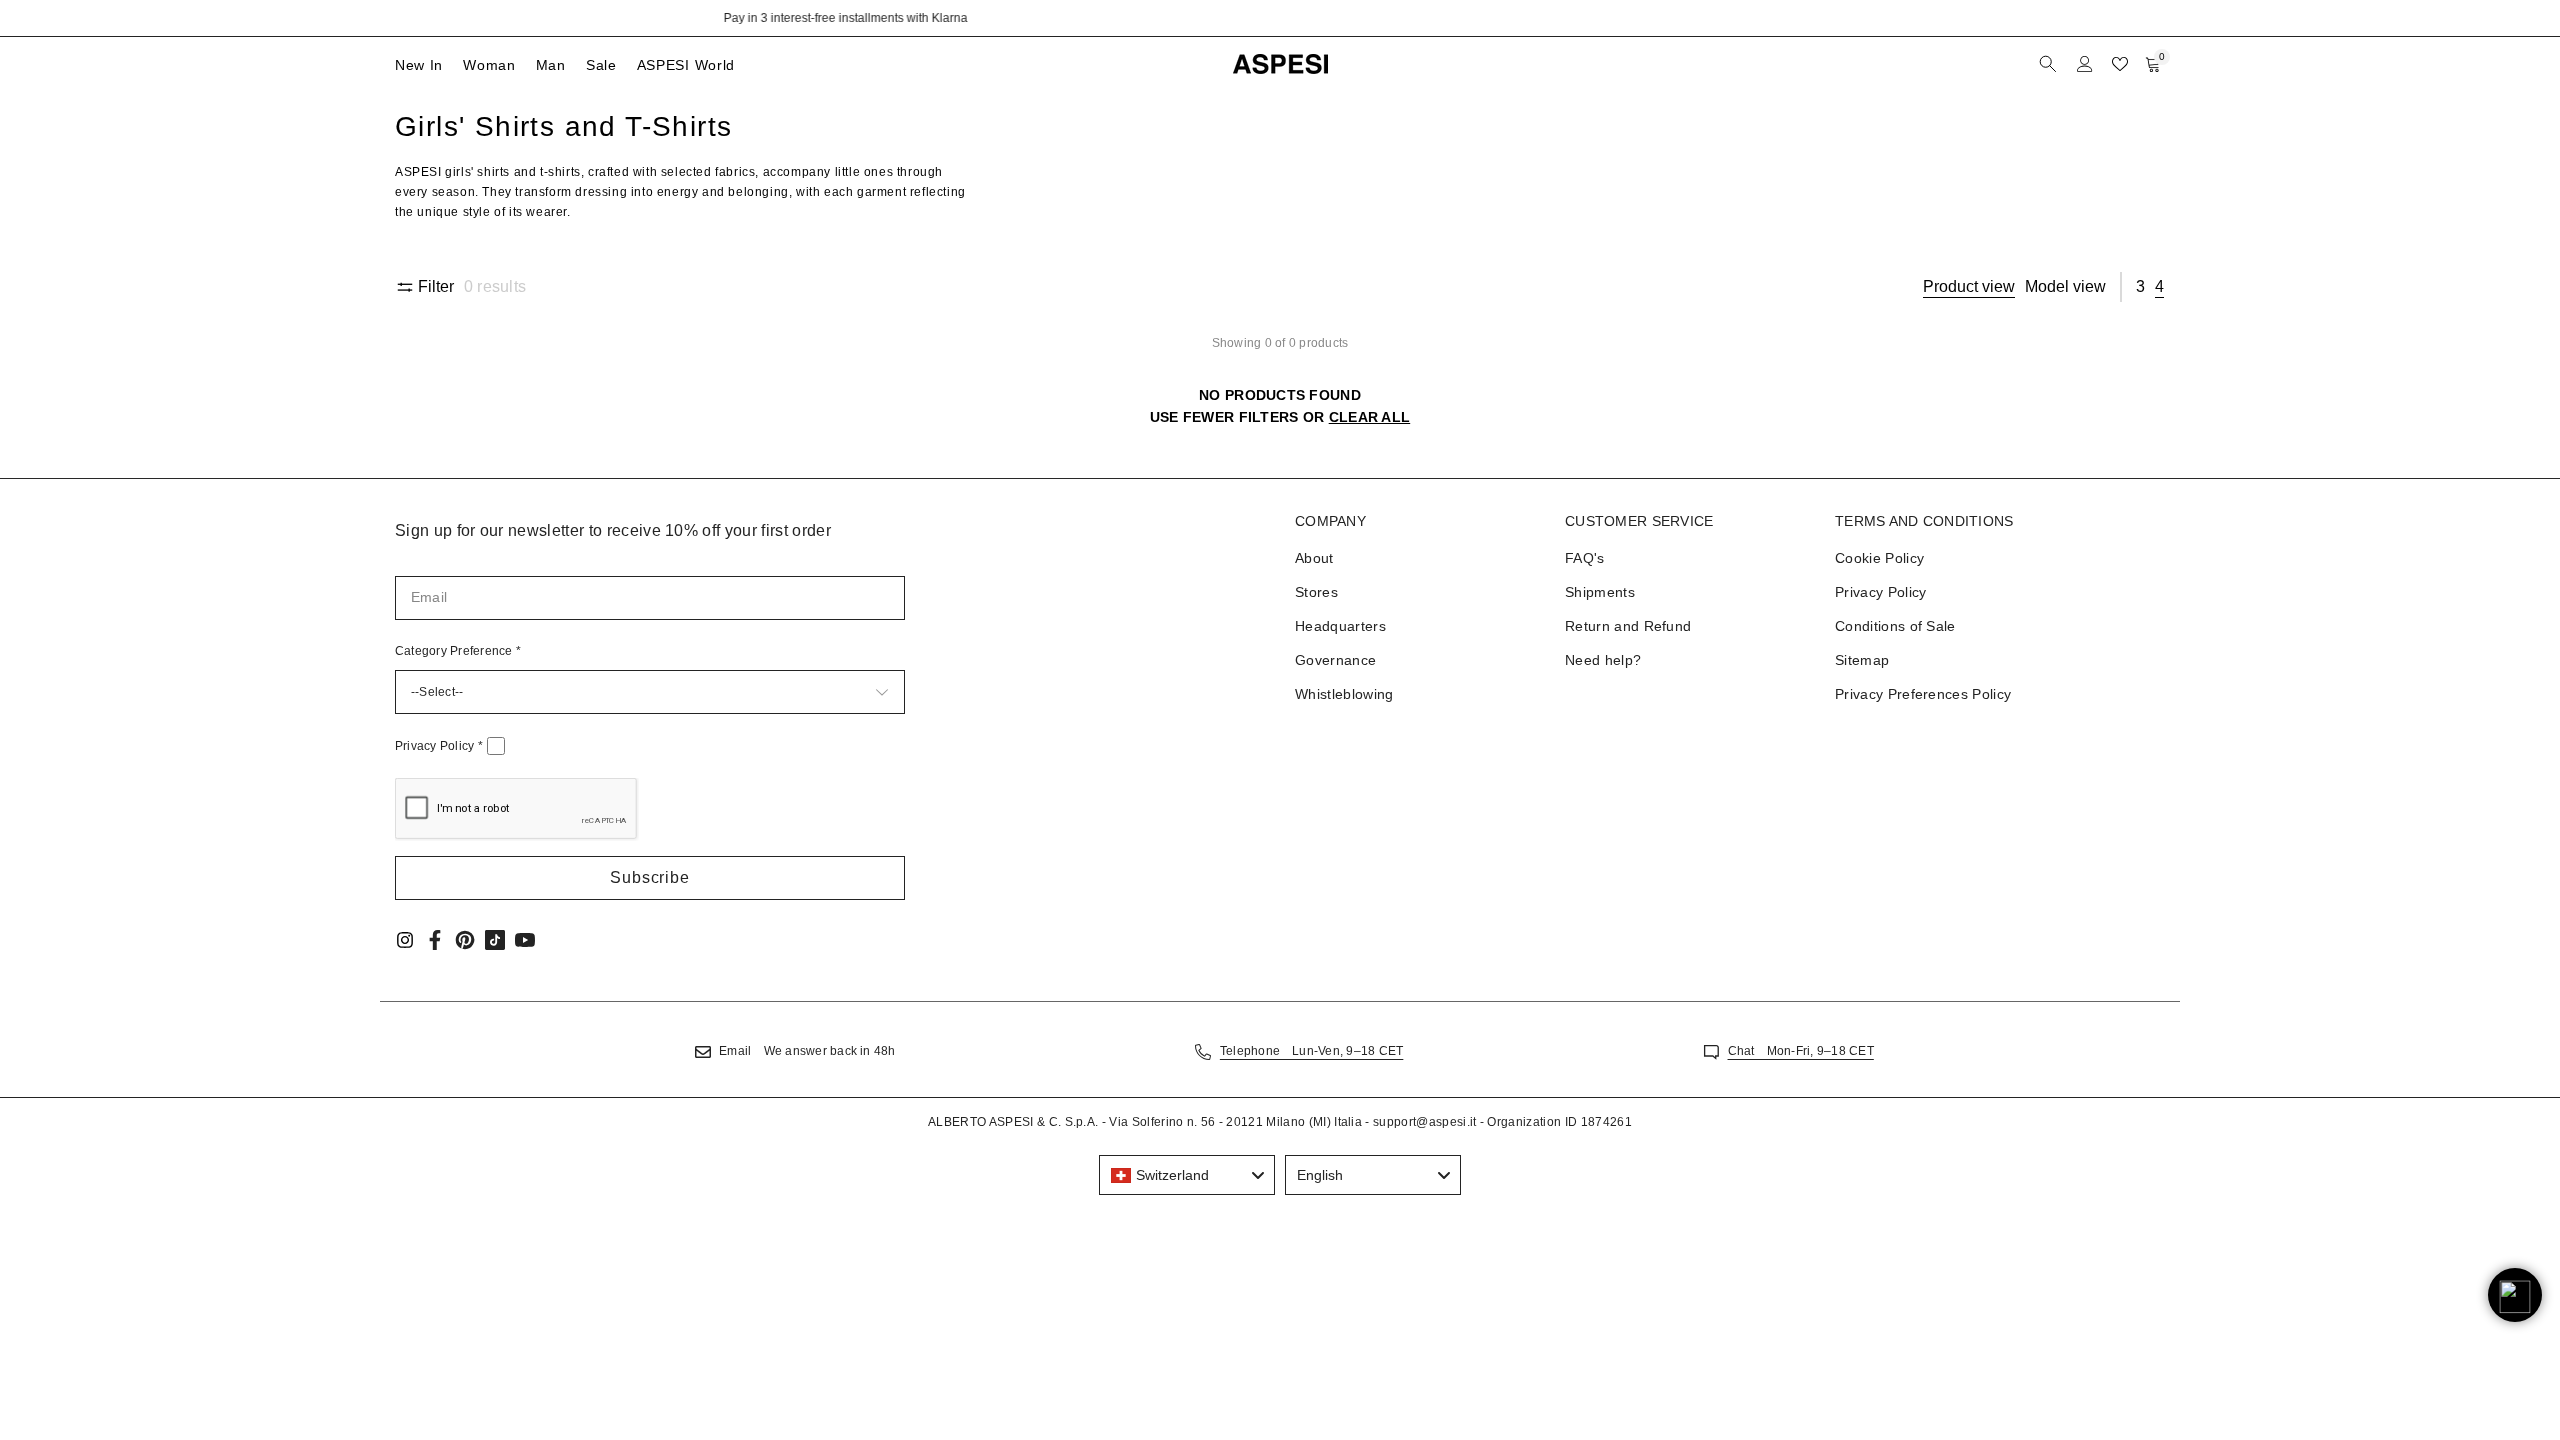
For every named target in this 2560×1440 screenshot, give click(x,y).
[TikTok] (495, 940)
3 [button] (2140, 286)
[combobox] (1187, 1175)
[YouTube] (525, 940)
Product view (1969, 286)
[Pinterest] (465, 940)
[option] (1280, 18)
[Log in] (2085, 64)
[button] (650, 878)
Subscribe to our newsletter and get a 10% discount (1280, 18)
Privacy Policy (439, 746)
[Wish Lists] (2120, 64)
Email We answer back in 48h (807, 1051)
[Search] (2050, 64)
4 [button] (2159, 286)
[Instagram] (405, 940)
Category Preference (458, 651)
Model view (2065, 286)
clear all (1370, 417)
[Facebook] (435, 940)
